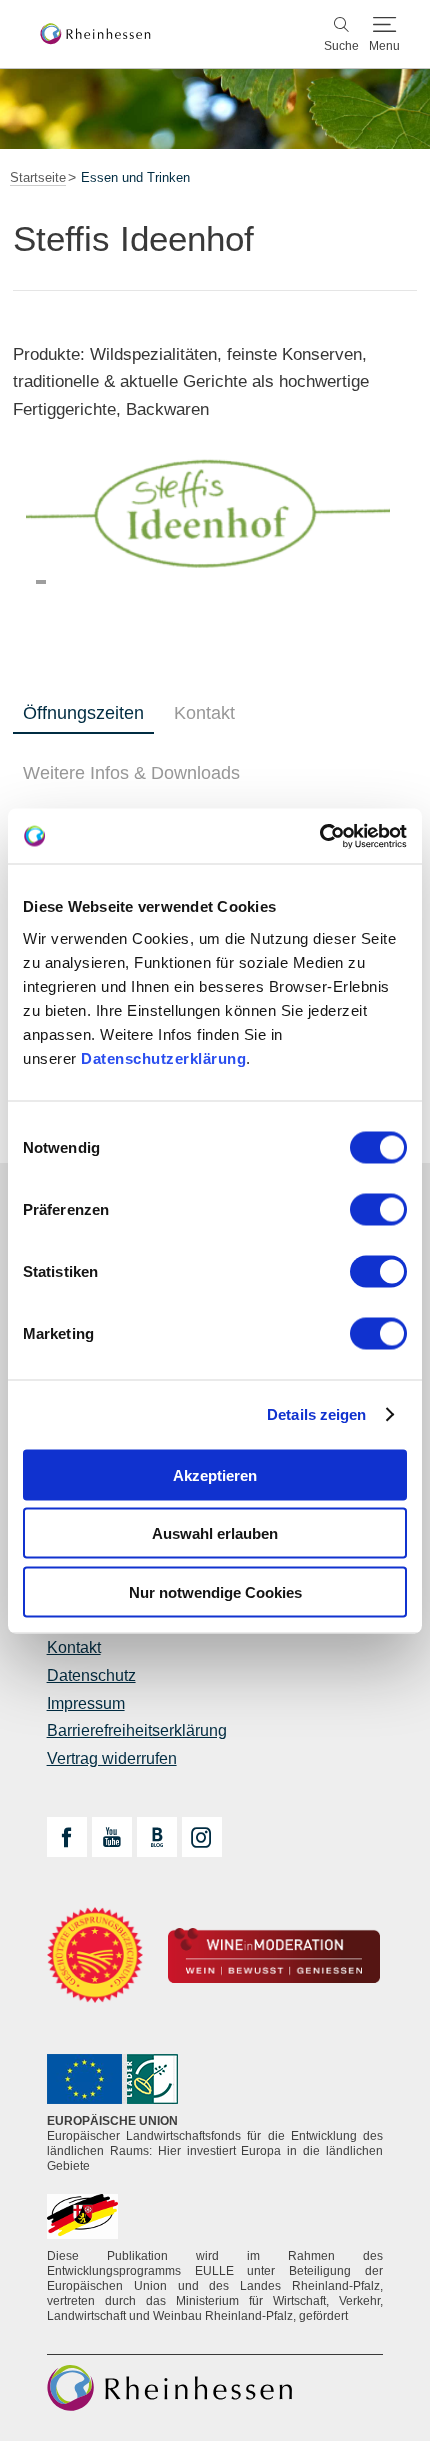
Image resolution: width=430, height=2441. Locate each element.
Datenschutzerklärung (163, 1057)
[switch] (378, 1209)
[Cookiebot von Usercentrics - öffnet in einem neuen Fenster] (319, 836)
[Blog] (157, 1837)
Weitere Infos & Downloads (131, 773)
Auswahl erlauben (215, 1533)
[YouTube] (112, 1837)
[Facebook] (67, 1837)
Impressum (86, 1703)
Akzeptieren (215, 1474)
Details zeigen (316, 1414)
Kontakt (204, 713)
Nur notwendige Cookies (215, 1591)
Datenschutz (91, 1675)
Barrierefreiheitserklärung (137, 1730)
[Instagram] (202, 1837)
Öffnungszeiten (83, 713)
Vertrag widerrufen (112, 1758)
